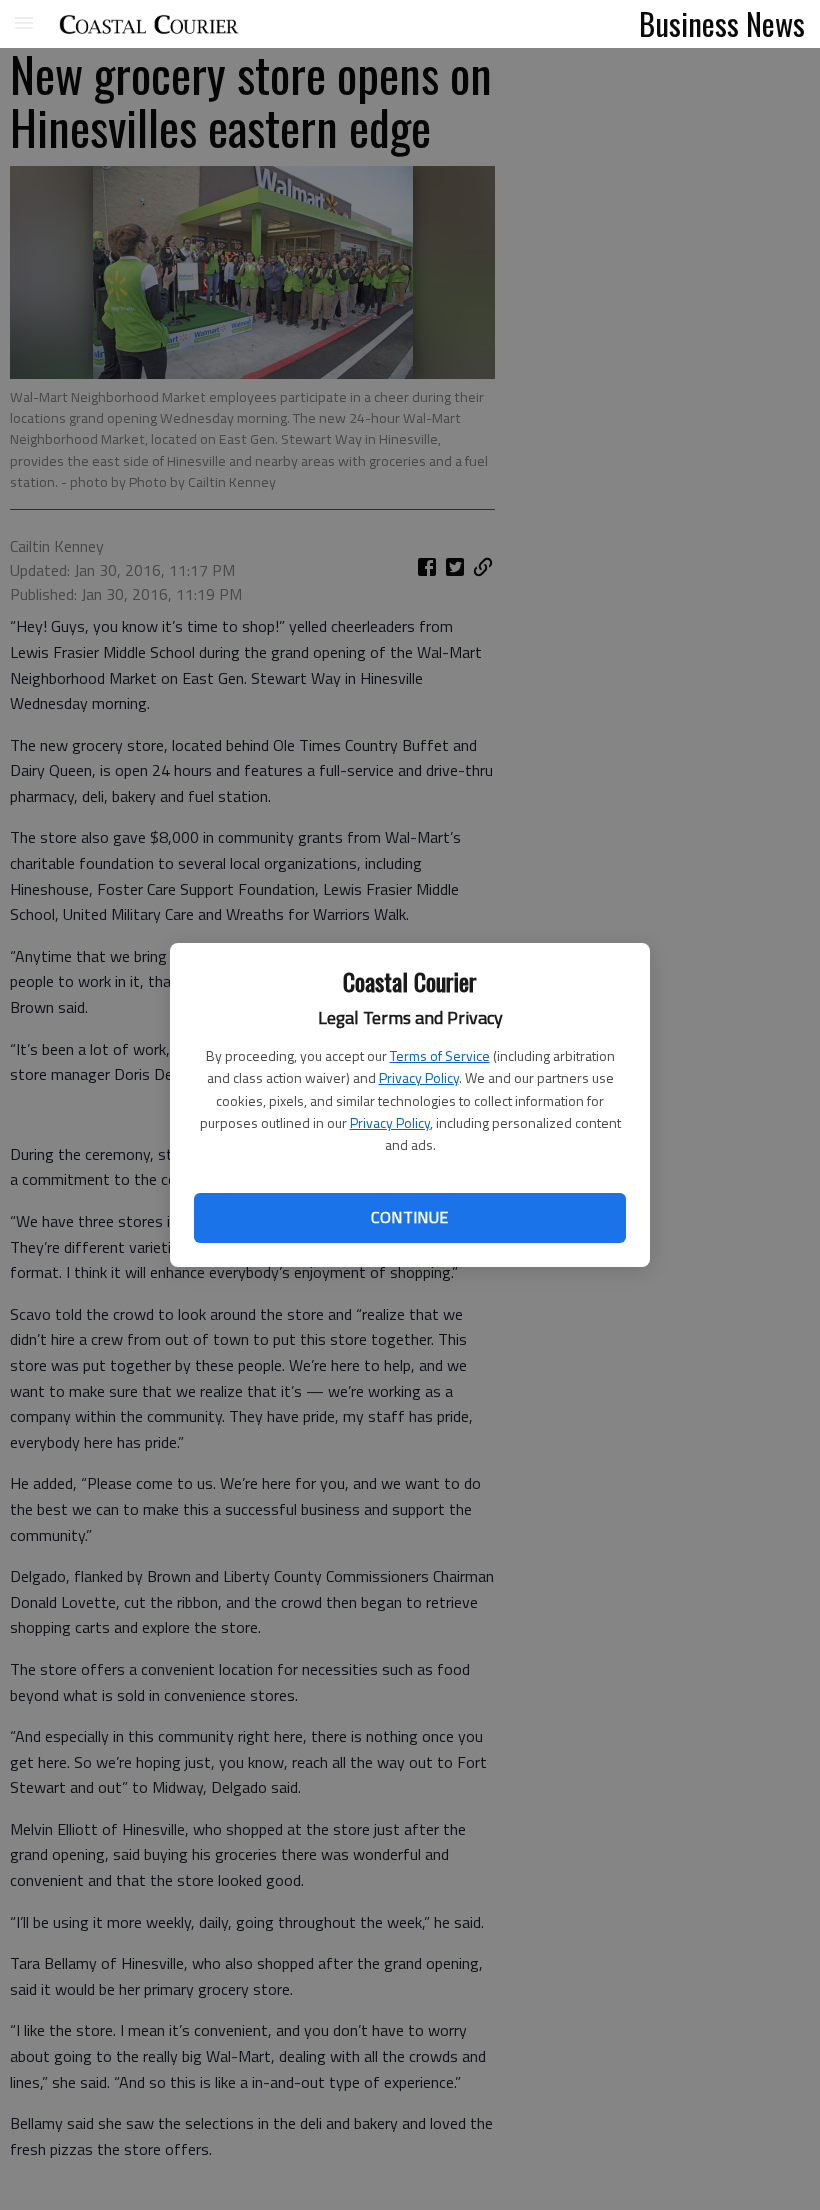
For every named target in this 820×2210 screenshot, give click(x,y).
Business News (722, 23)
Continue (409, 1217)
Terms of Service (440, 1055)
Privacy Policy (419, 1077)
